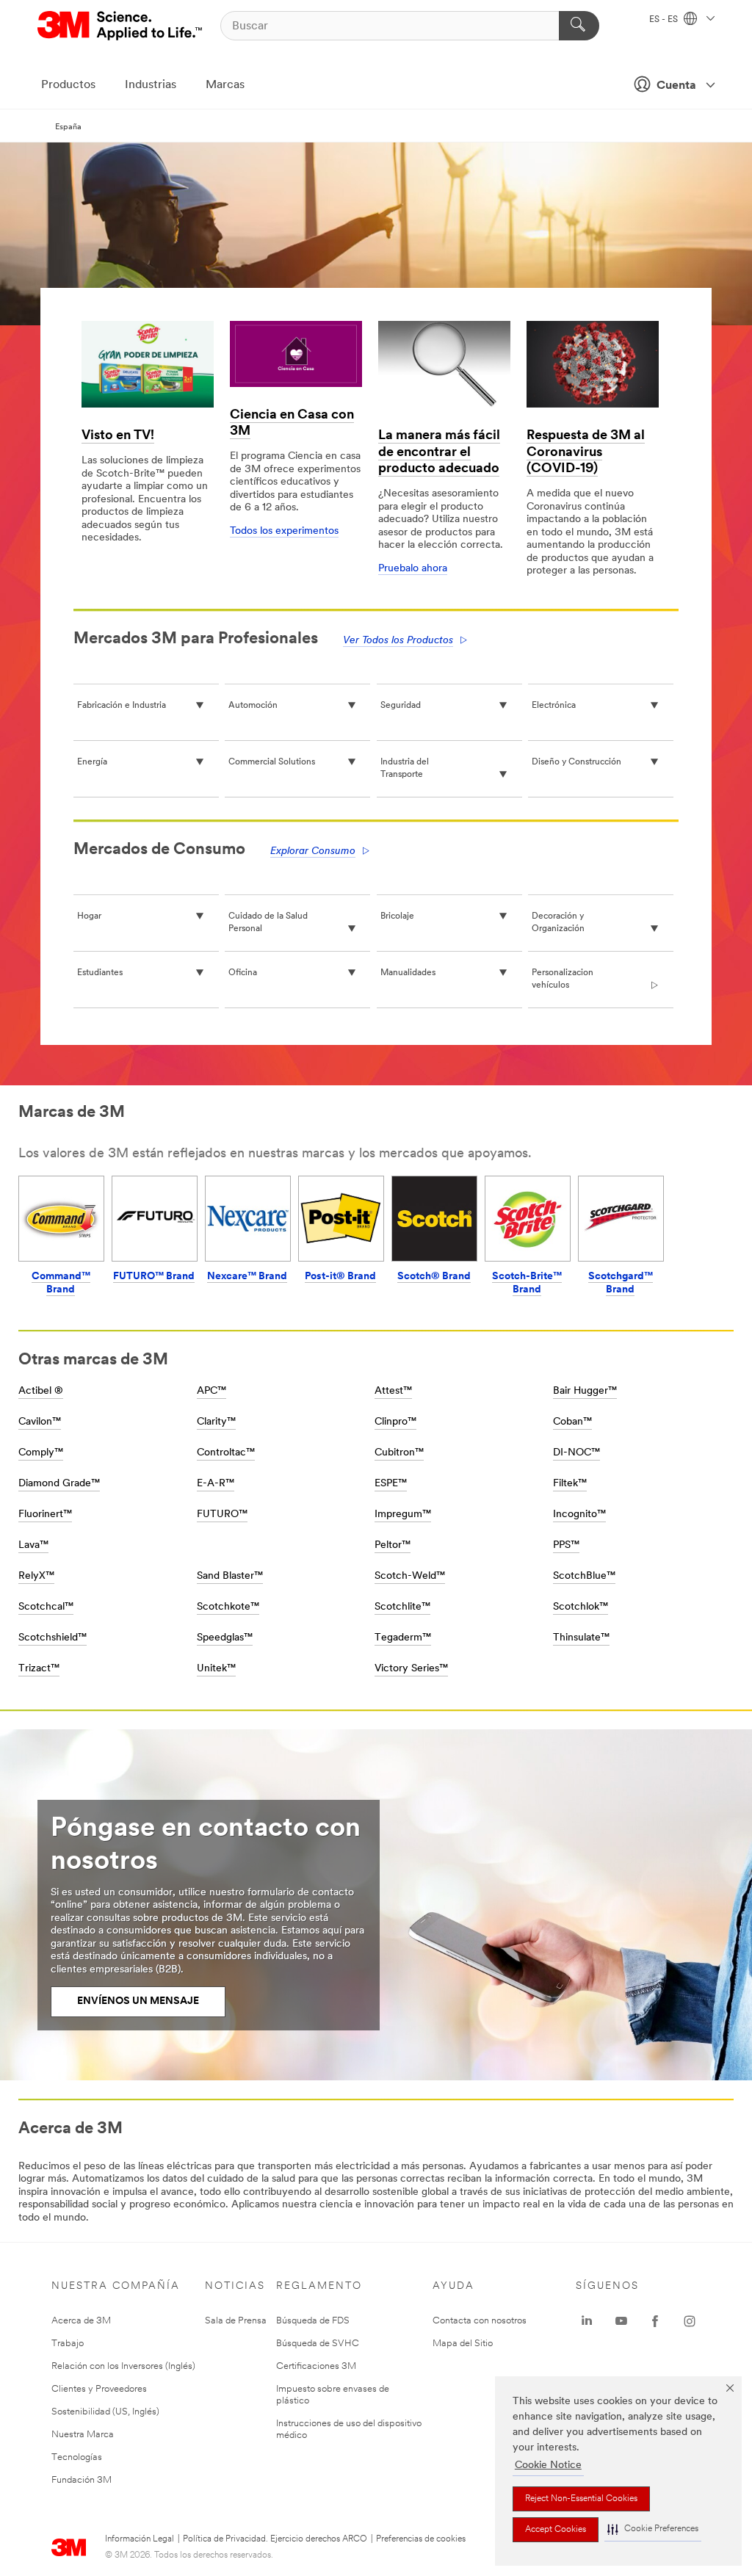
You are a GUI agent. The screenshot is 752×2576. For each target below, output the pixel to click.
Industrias (151, 85)
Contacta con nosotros (480, 2321)
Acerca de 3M (81, 2321)
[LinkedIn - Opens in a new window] (587, 2321)
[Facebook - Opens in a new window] (655, 2321)
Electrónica (554, 706)
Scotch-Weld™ (410, 1576)
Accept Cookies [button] (556, 2530)
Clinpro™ (395, 1422)
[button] (653, 2529)
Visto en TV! (118, 436)
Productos (68, 85)
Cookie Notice (548, 2465)
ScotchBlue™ (584, 1576)
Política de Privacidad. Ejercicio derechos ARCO (275, 2539)
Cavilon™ (40, 1422)
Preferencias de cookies (421, 2539)
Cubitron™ (399, 1453)
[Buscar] (579, 26)
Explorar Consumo (313, 851)
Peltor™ (393, 1545)
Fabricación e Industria (122, 706)
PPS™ (566, 1545)
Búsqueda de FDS (313, 2321)
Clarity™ (216, 1422)
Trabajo (68, 2344)
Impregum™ (403, 1515)
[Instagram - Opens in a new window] (690, 2321)
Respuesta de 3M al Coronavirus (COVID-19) (586, 453)
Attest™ (393, 1391)
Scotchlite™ (402, 1607)
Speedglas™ (225, 1638)
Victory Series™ (411, 1669)
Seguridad (401, 706)
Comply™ (41, 1453)
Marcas (225, 85)
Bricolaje (397, 916)
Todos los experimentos (284, 531)
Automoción (253, 706)
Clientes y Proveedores (99, 2389)
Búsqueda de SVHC (318, 2344)
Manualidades (408, 973)
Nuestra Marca (83, 2435)
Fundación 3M (82, 2480)
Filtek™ (570, 1484)
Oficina (243, 973)
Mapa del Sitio (463, 2344)
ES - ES (665, 20)
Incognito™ (579, 1515)
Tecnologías (77, 2457)
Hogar (89, 916)
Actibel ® (41, 1391)
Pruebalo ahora (413, 569)
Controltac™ (226, 1453)
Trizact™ (39, 1669)
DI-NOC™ (576, 1453)
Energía (92, 762)
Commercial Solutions (272, 762)
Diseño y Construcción (576, 762)
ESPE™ (391, 1484)
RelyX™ (36, 1576)
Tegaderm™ (403, 1638)
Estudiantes (100, 973)
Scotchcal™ (46, 1607)
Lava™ (33, 1545)
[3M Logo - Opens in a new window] (121, 26)
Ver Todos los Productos (398, 641)
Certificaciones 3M (316, 2366)
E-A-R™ (216, 1484)
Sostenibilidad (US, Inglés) (105, 2412)
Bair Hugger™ (585, 1391)
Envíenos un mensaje (138, 2001)
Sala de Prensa (236, 2321)
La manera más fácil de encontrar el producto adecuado (439, 453)
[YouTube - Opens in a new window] (621, 2321)
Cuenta (676, 86)
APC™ (211, 1391)
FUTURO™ (222, 1515)
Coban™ (572, 1422)
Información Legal (140, 2539)
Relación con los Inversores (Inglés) (123, 2366)
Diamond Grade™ (59, 1484)
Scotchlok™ (581, 1607)
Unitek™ (216, 1669)
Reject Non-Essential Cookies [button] (581, 2499)
